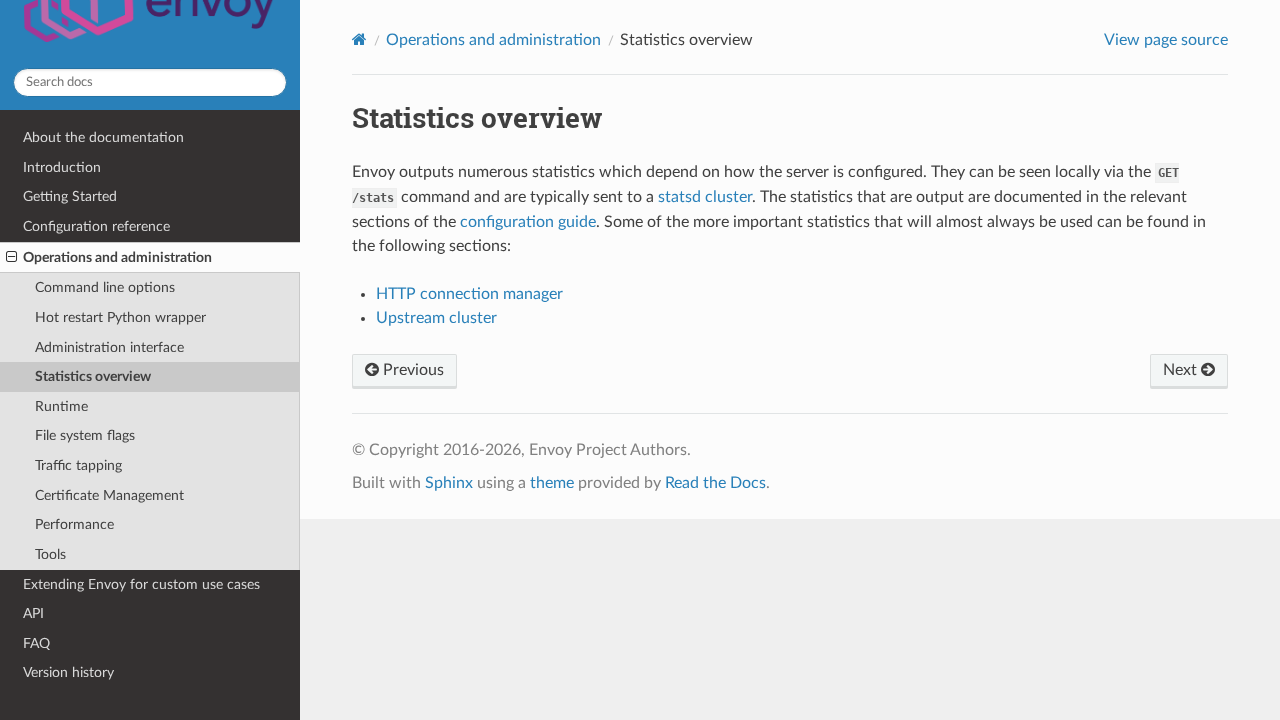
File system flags (85, 435)
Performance (74, 524)
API (33, 613)
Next (1182, 370)
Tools (50, 554)
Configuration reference (96, 226)
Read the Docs (715, 483)
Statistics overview (93, 376)
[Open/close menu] (11, 258)
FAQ (36, 643)
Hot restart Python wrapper (120, 317)
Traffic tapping (78, 465)
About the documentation (103, 137)
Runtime (61, 406)
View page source (1166, 40)
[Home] (359, 39)
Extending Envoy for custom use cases (141, 584)
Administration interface (109, 347)
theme (552, 483)
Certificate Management (109, 495)
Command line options (105, 287)
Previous (411, 370)
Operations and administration (117, 257)
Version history (68, 672)
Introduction (62, 167)
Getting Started (70, 196)
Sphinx (449, 483)
